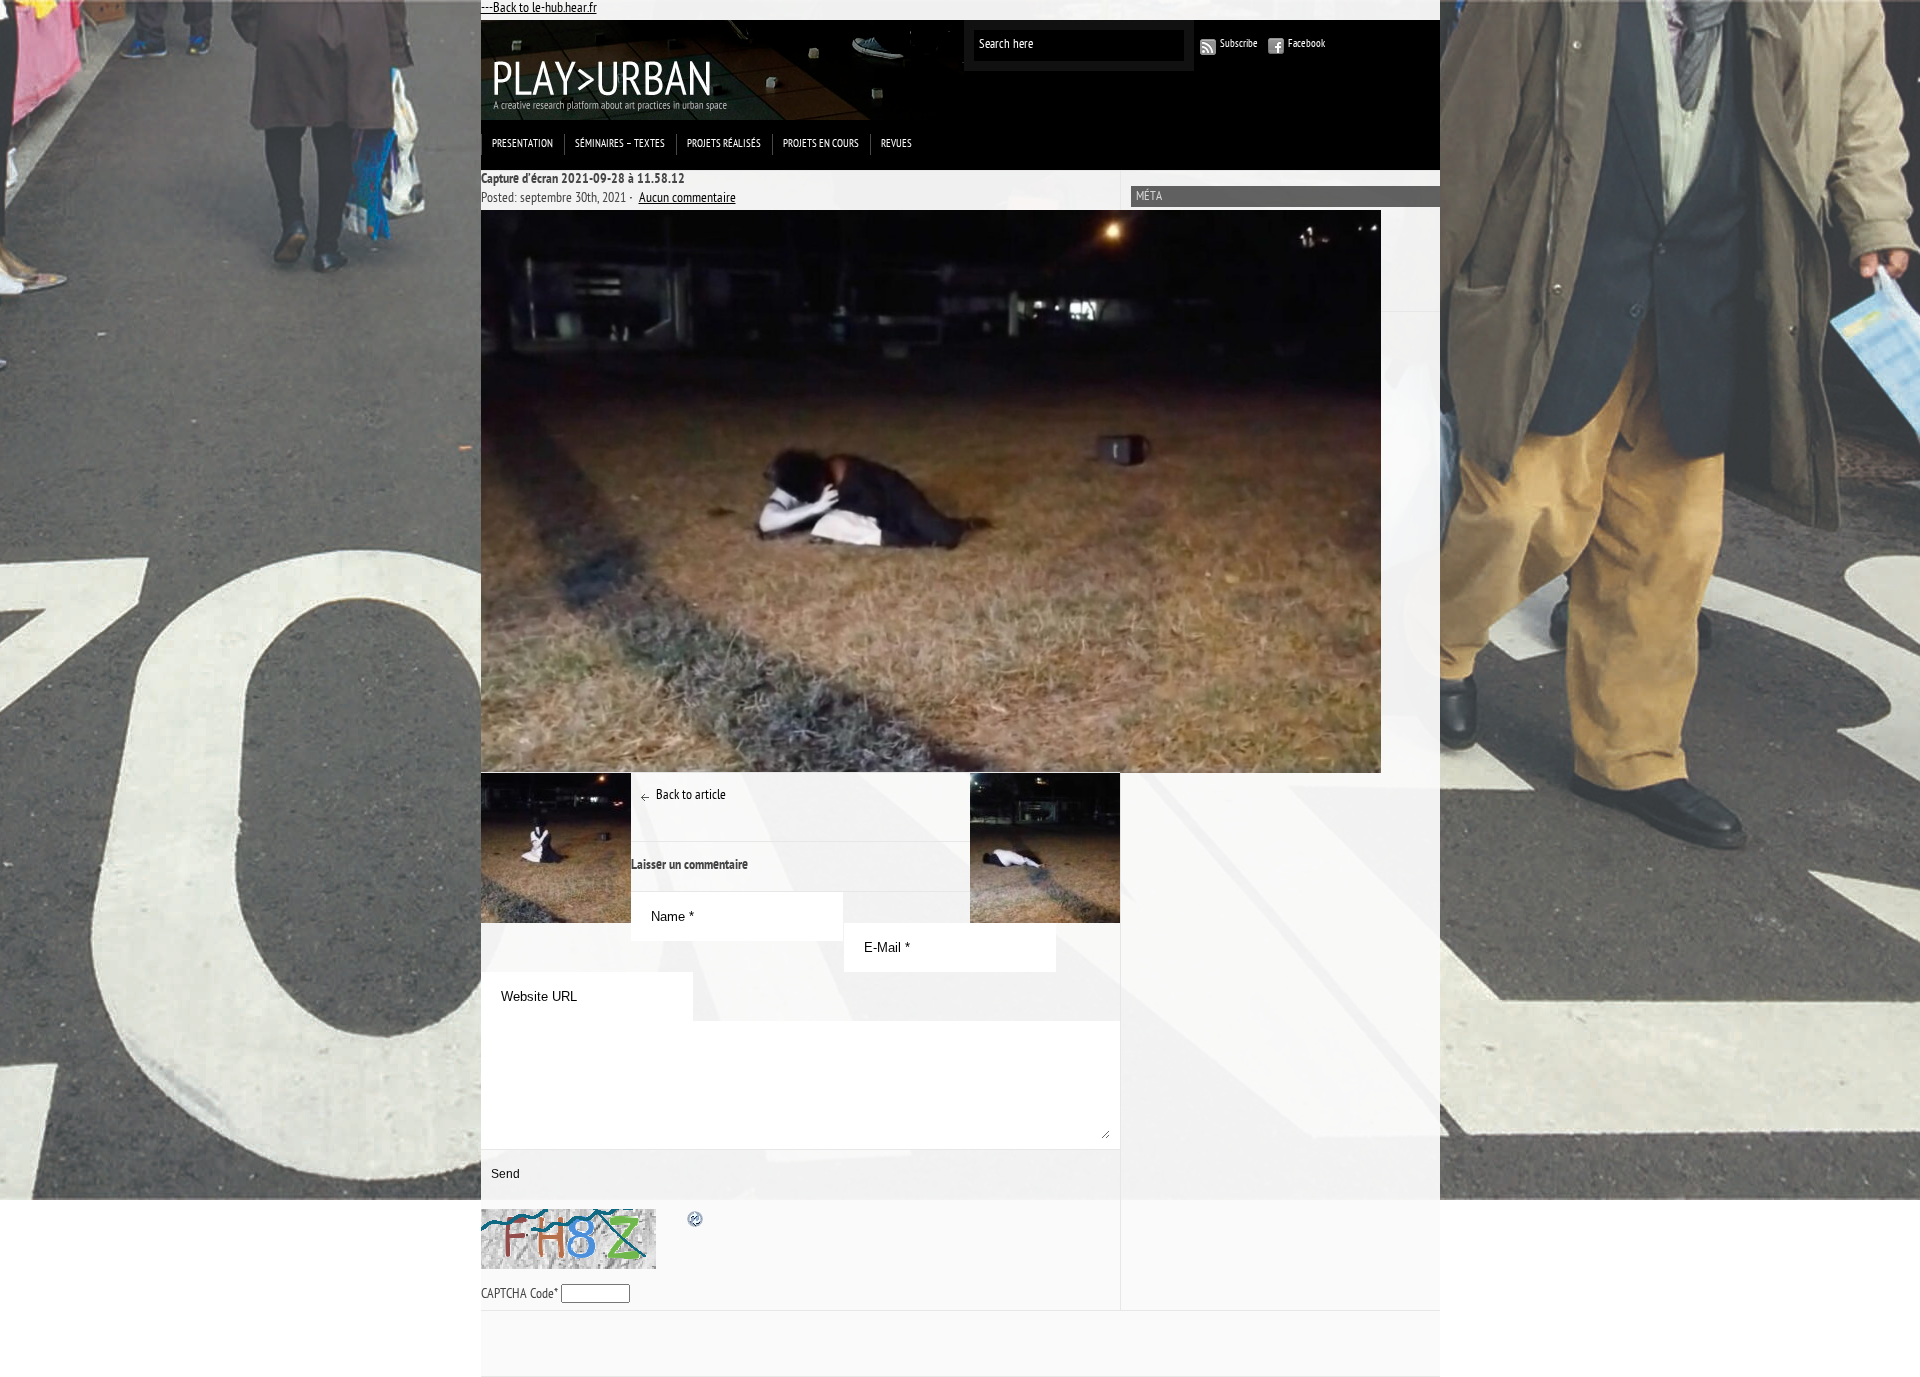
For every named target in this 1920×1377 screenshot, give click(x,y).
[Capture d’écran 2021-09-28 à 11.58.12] (800, 491)
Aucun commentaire (687, 199)
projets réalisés (724, 144)
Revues (896, 144)
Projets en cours (821, 144)
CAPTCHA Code (517, 1295)
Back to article (691, 796)
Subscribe (1239, 44)
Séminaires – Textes (620, 144)
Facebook (1306, 44)
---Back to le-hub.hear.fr (539, 9)
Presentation (522, 144)
